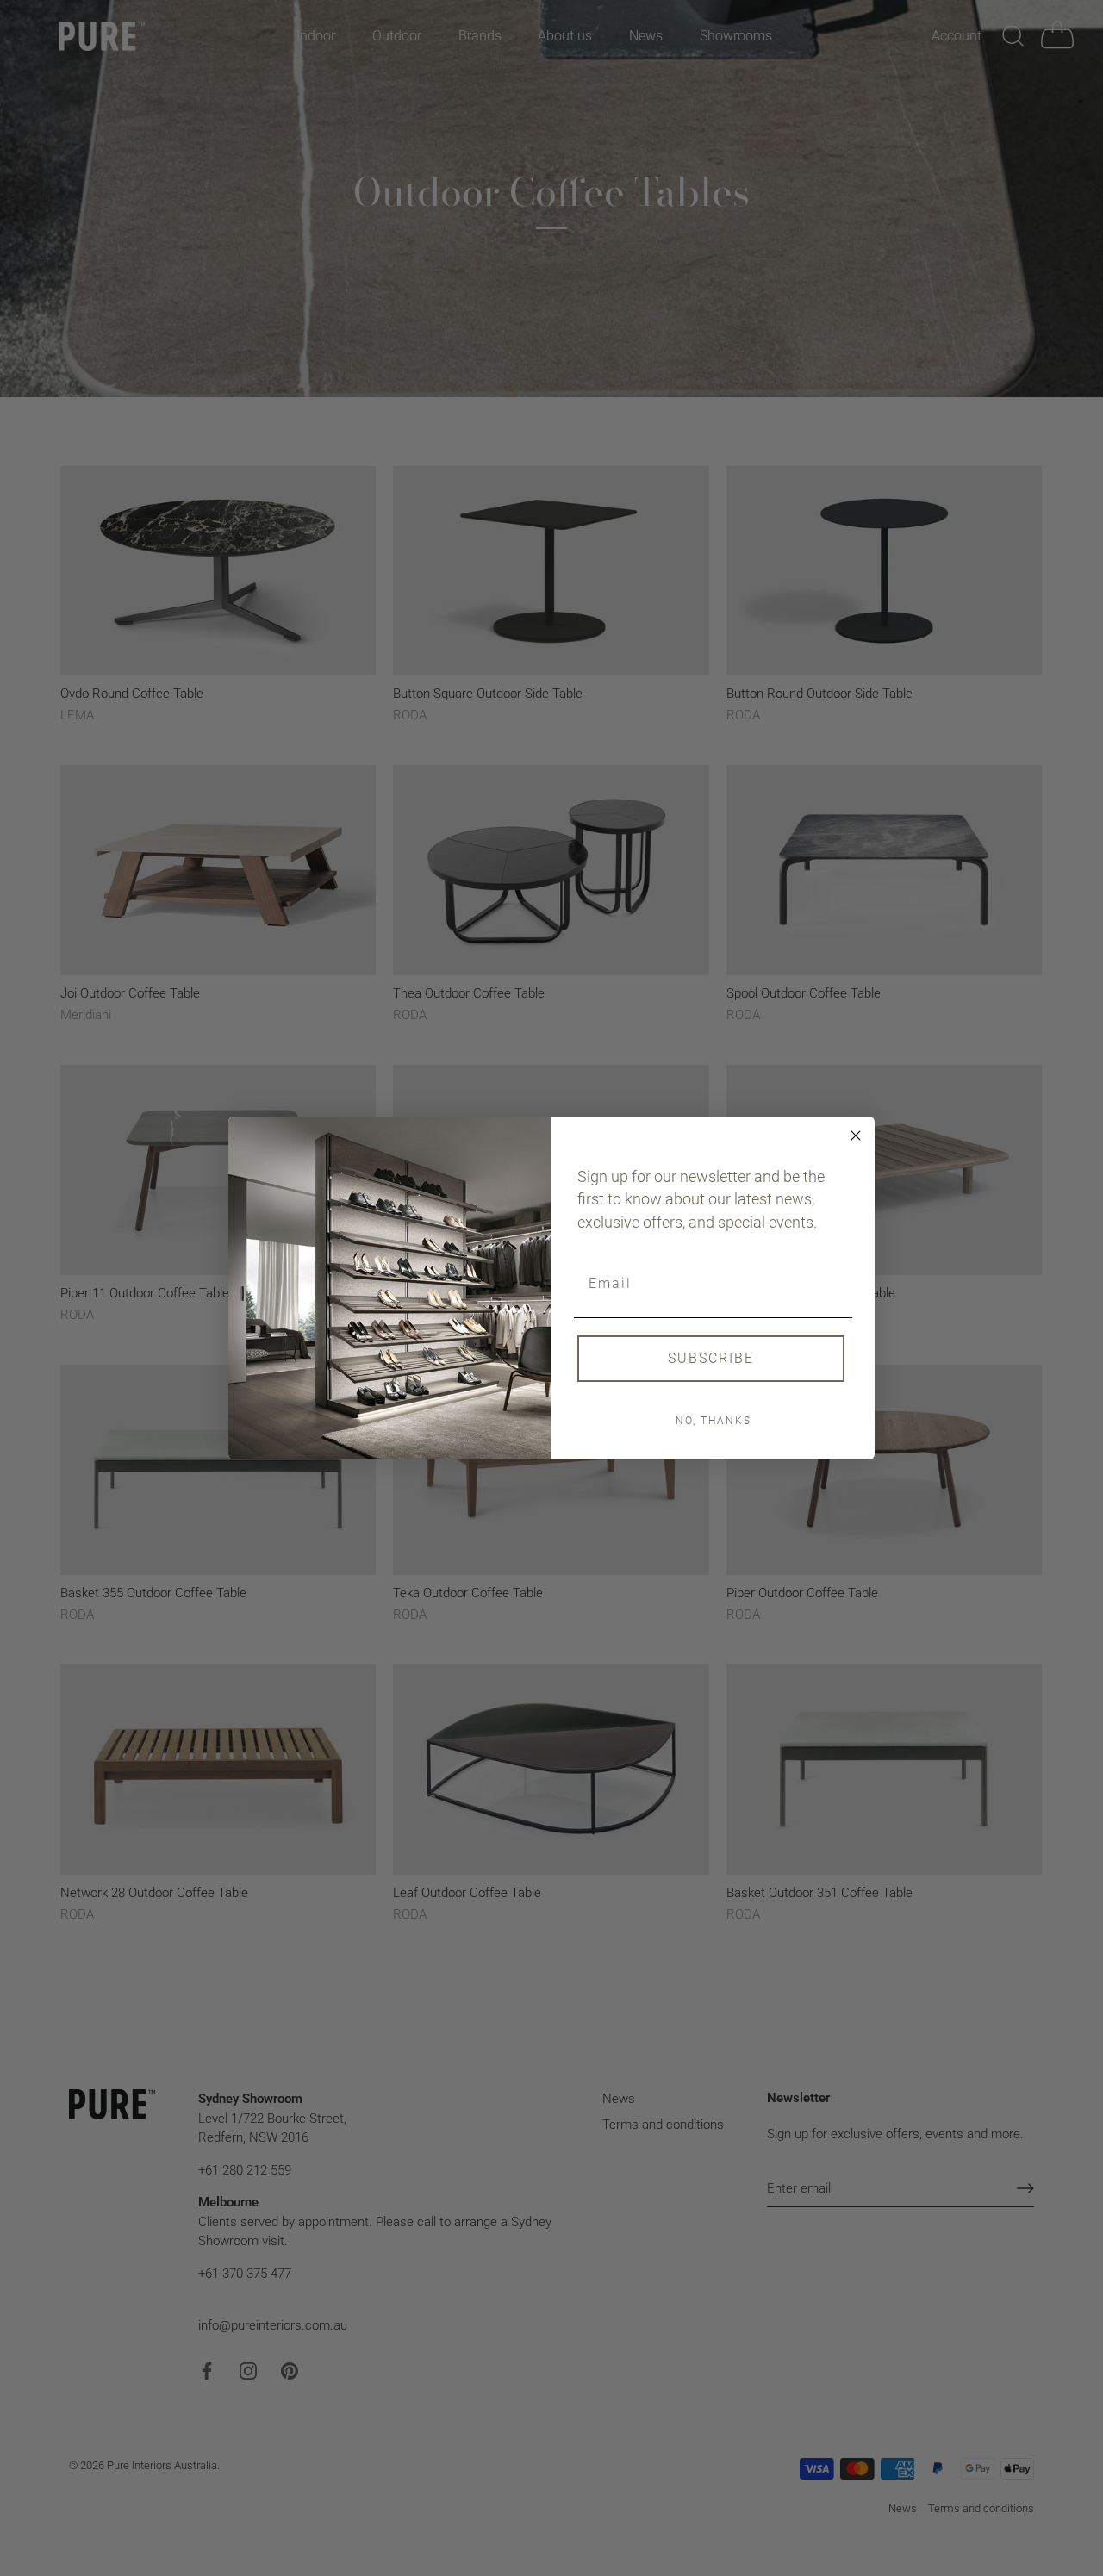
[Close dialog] (856, 1136)
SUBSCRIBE (711, 1358)
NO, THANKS (714, 1421)
